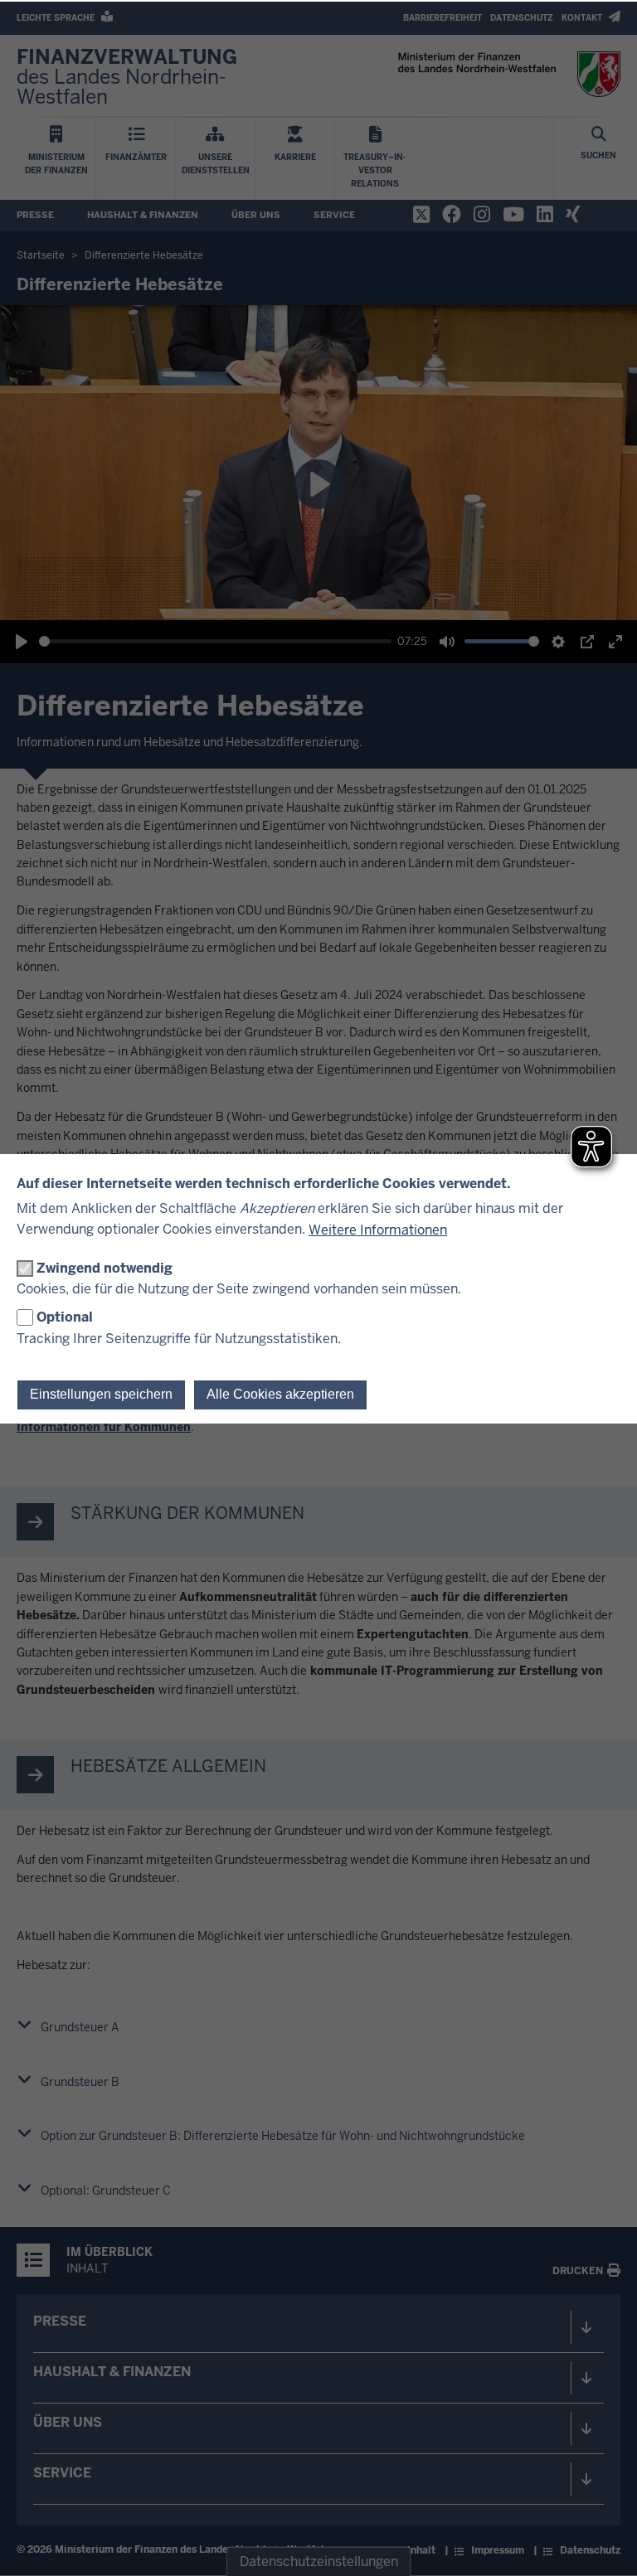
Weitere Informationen (378, 1230)
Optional (65, 1317)
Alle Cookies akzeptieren (280, 1394)
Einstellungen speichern (101, 1394)
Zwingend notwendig (105, 1268)
